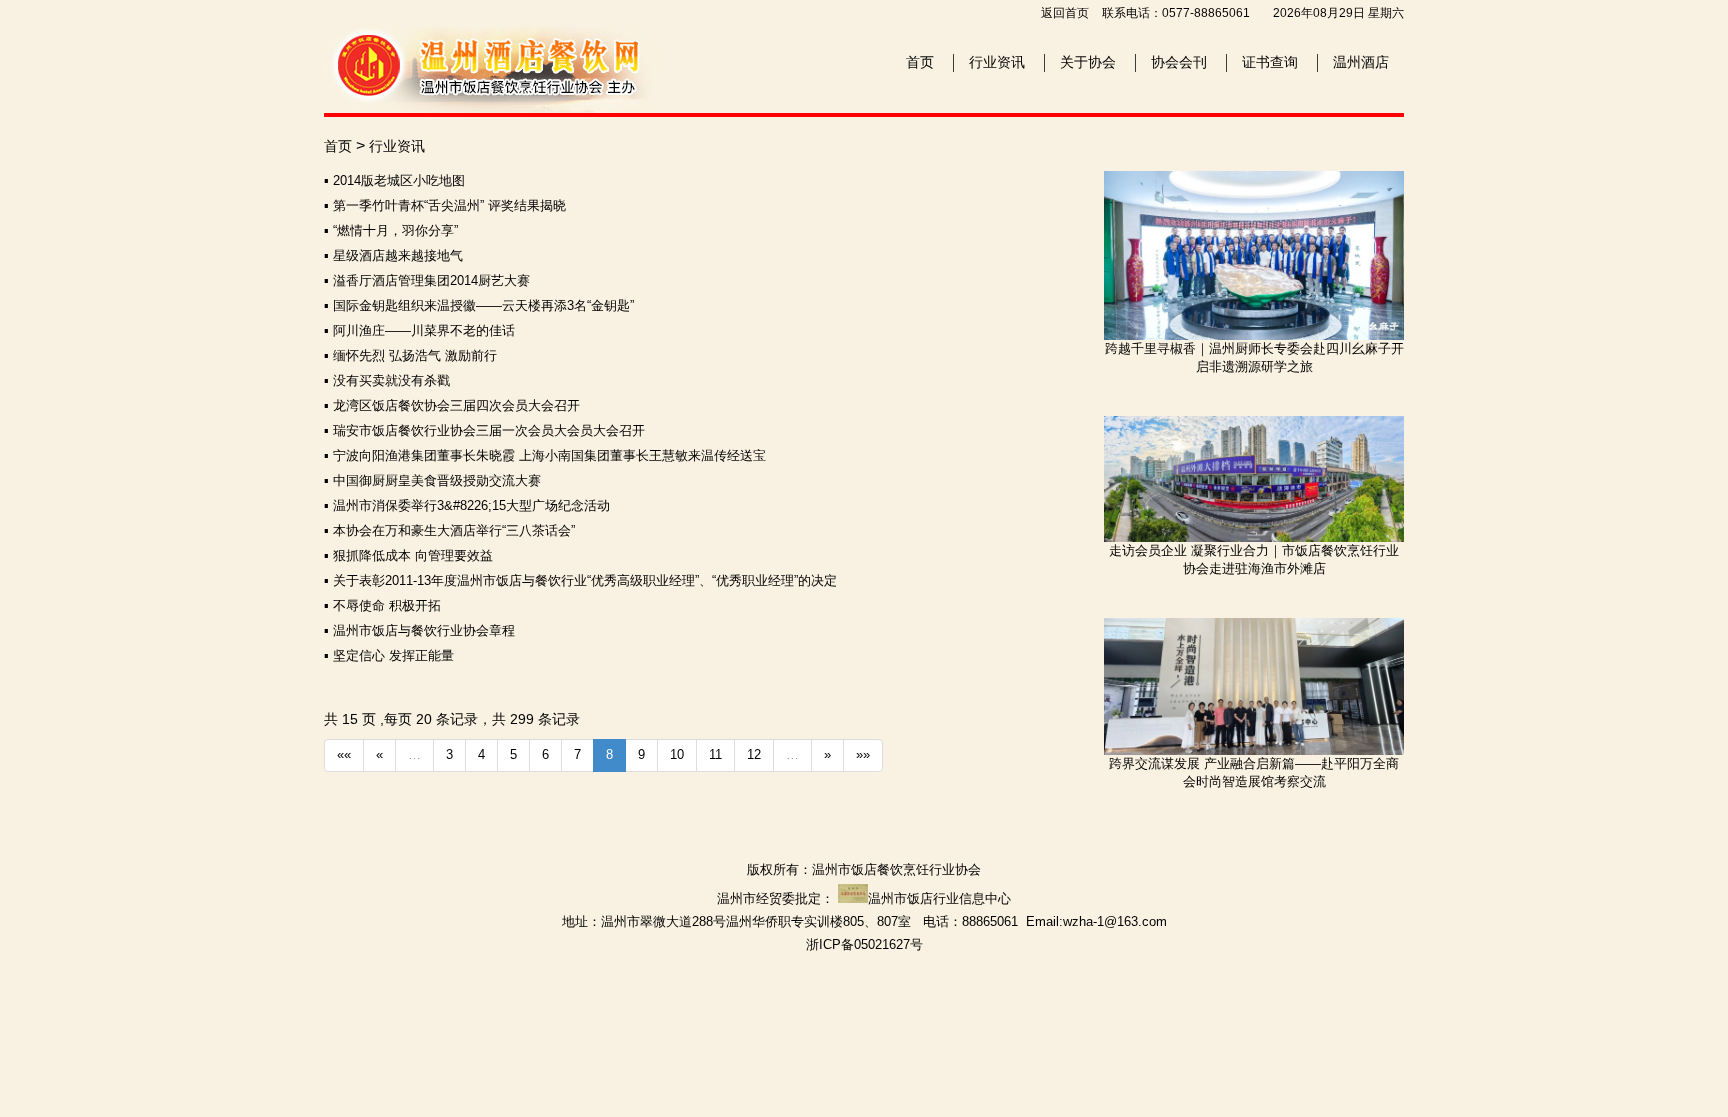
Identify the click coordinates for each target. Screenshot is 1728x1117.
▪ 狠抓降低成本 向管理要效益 (408, 555)
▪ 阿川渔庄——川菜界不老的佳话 (419, 330)
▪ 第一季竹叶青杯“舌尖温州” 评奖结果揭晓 (445, 205)
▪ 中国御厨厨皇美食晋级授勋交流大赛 (432, 480)
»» (863, 754)
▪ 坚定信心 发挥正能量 (389, 655)
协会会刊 (1179, 62)
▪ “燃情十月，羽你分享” (391, 230)
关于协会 (1088, 62)
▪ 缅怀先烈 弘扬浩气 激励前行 (410, 355)
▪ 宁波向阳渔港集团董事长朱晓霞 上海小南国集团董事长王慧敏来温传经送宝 (545, 455)
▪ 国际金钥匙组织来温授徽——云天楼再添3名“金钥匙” (479, 305)
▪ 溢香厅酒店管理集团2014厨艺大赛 (427, 280)
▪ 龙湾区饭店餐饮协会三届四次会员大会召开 (452, 405)
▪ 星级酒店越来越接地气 (393, 255)
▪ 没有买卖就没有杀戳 (387, 380)
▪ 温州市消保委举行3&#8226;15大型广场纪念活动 (467, 505)
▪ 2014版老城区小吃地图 (394, 180)
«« (344, 754)
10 (677, 754)
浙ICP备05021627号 (864, 944)
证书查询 (1270, 62)
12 (754, 754)
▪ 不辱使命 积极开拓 (382, 605)
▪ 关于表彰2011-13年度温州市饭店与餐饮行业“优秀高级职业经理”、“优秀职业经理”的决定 (580, 580)
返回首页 (1065, 13)
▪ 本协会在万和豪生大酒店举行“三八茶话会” (449, 530)
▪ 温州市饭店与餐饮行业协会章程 (419, 630)
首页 (920, 62)
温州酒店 (1361, 62)
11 (715, 754)
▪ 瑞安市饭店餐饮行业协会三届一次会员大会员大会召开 (484, 430)
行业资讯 (997, 62)
